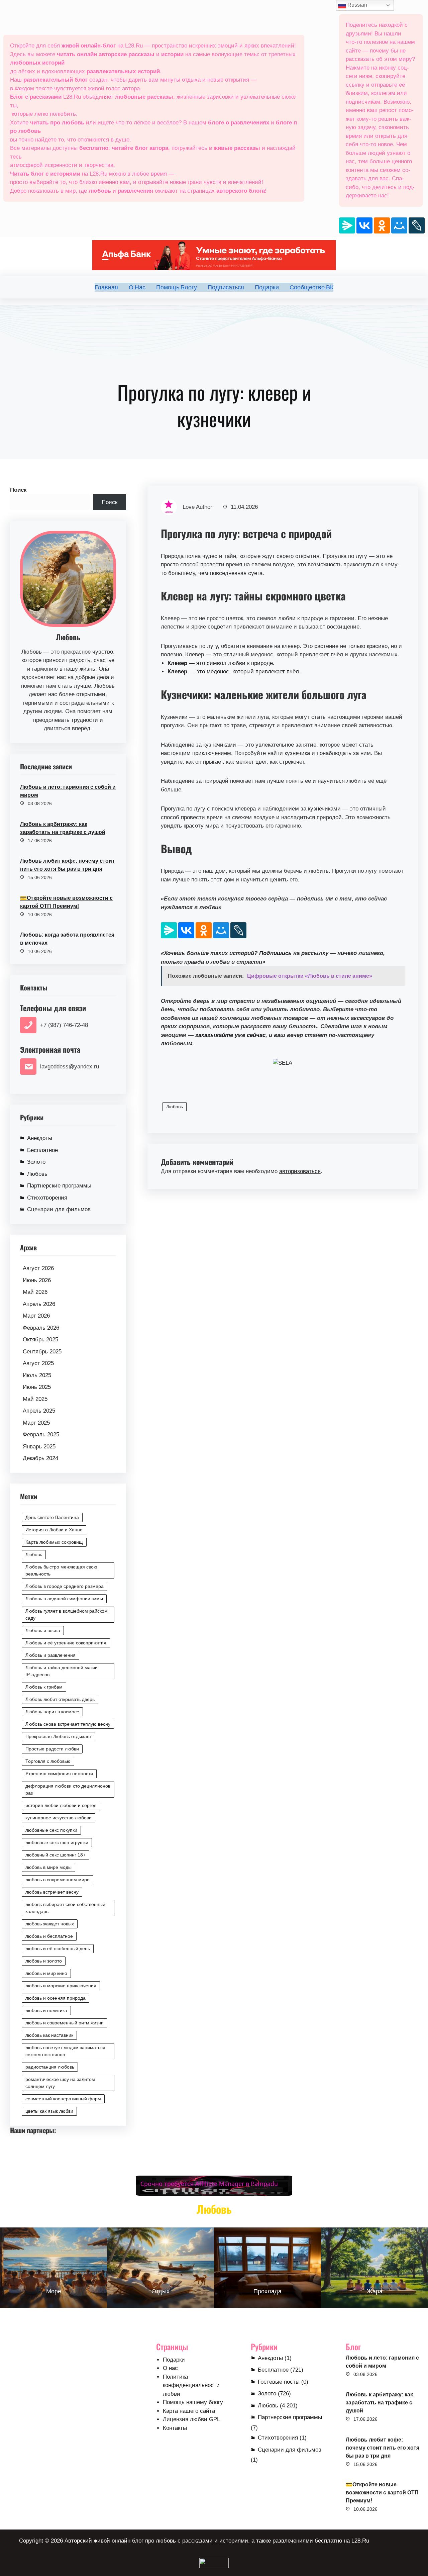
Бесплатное (42, 1150)
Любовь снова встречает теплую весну (68, 1724)
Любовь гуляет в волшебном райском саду (67, 1614)
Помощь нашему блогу (193, 2402)
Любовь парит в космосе (52, 1712)
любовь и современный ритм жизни (65, 2023)
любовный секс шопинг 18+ (56, 1855)
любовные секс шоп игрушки (57, 1842)
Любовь (37, 1174)
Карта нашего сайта (189, 2411)
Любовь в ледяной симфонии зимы (64, 1599)
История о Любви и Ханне (54, 1530)
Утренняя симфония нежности (59, 1774)
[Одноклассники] (382, 225)
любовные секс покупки (51, 1830)
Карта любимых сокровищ (54, 1542)
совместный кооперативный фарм (63, 2099)
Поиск (18, 490)
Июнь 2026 (37, 1280)
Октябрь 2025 (40, 1340)
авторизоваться (300, 1171)
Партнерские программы (59, 1186)
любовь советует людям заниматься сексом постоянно (65, 2051)
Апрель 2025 (39, 1411)
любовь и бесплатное (49, 1936)
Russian (357, 5)
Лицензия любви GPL (191, 2419)
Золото (36, 1162)
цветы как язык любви (49, 2111)
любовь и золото (44, 1961)
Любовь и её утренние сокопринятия (66, 1643)
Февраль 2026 (41, 1328)
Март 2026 (36, 1316)
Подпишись (275, 953)
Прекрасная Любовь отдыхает (59, 1736)
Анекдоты (40, 1138)
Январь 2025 (39, 1447)
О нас (170, 2368)
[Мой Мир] (399, 225)
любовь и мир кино (46, 1973)
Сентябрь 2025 (42, 1352)
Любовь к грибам (44, 1687)
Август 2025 (38, 1363)
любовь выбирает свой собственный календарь (65, 1908)
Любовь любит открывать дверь (60, 1699)
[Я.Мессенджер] (347, 225)
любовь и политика (46, 2010)
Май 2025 (35, 1399)
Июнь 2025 (37, 1387)
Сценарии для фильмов (59, 1209)
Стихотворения (47, 1198)
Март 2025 (36, 1423)
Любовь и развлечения (50, 1655)
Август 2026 (38, 1268)
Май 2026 (35, 1292)
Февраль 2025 (41, 1435)
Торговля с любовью (48, 1761)
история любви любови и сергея (61, 1805)
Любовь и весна (43, 1630)
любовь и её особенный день (58, 1948)
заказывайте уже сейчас (230, 1035)
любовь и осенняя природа (56, 1998)
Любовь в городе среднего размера (65, 1586)
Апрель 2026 (39, 1304)
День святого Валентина (52, 1517)
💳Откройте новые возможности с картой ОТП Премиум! (66, 902)
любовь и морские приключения (61, 1986)
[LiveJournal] (417, 225)
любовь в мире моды (48, 1867)
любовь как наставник (49, 2035)
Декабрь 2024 (40, 1458)
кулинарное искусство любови (59, 1818)
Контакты (175, 2428)
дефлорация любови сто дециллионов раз (68, 1789)
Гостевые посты (279, 2382)
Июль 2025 (37, 1375)
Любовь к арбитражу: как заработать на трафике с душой (63, 828)
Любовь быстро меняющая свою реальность (61, 1570)
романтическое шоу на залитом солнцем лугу (60, 2083)
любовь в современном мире (58, 1880)
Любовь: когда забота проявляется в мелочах (68, 939)
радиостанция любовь (50, 2067)
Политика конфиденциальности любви (191, 2385)
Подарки (174, 2360)
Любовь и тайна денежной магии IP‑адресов (62, 1671)
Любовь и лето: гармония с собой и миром (68, 791)
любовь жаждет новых (50, 1924)
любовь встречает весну (52, 1892)
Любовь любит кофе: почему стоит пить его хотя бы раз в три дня (67, 865)
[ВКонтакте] (364, 225)
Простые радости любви (52, 1749)
